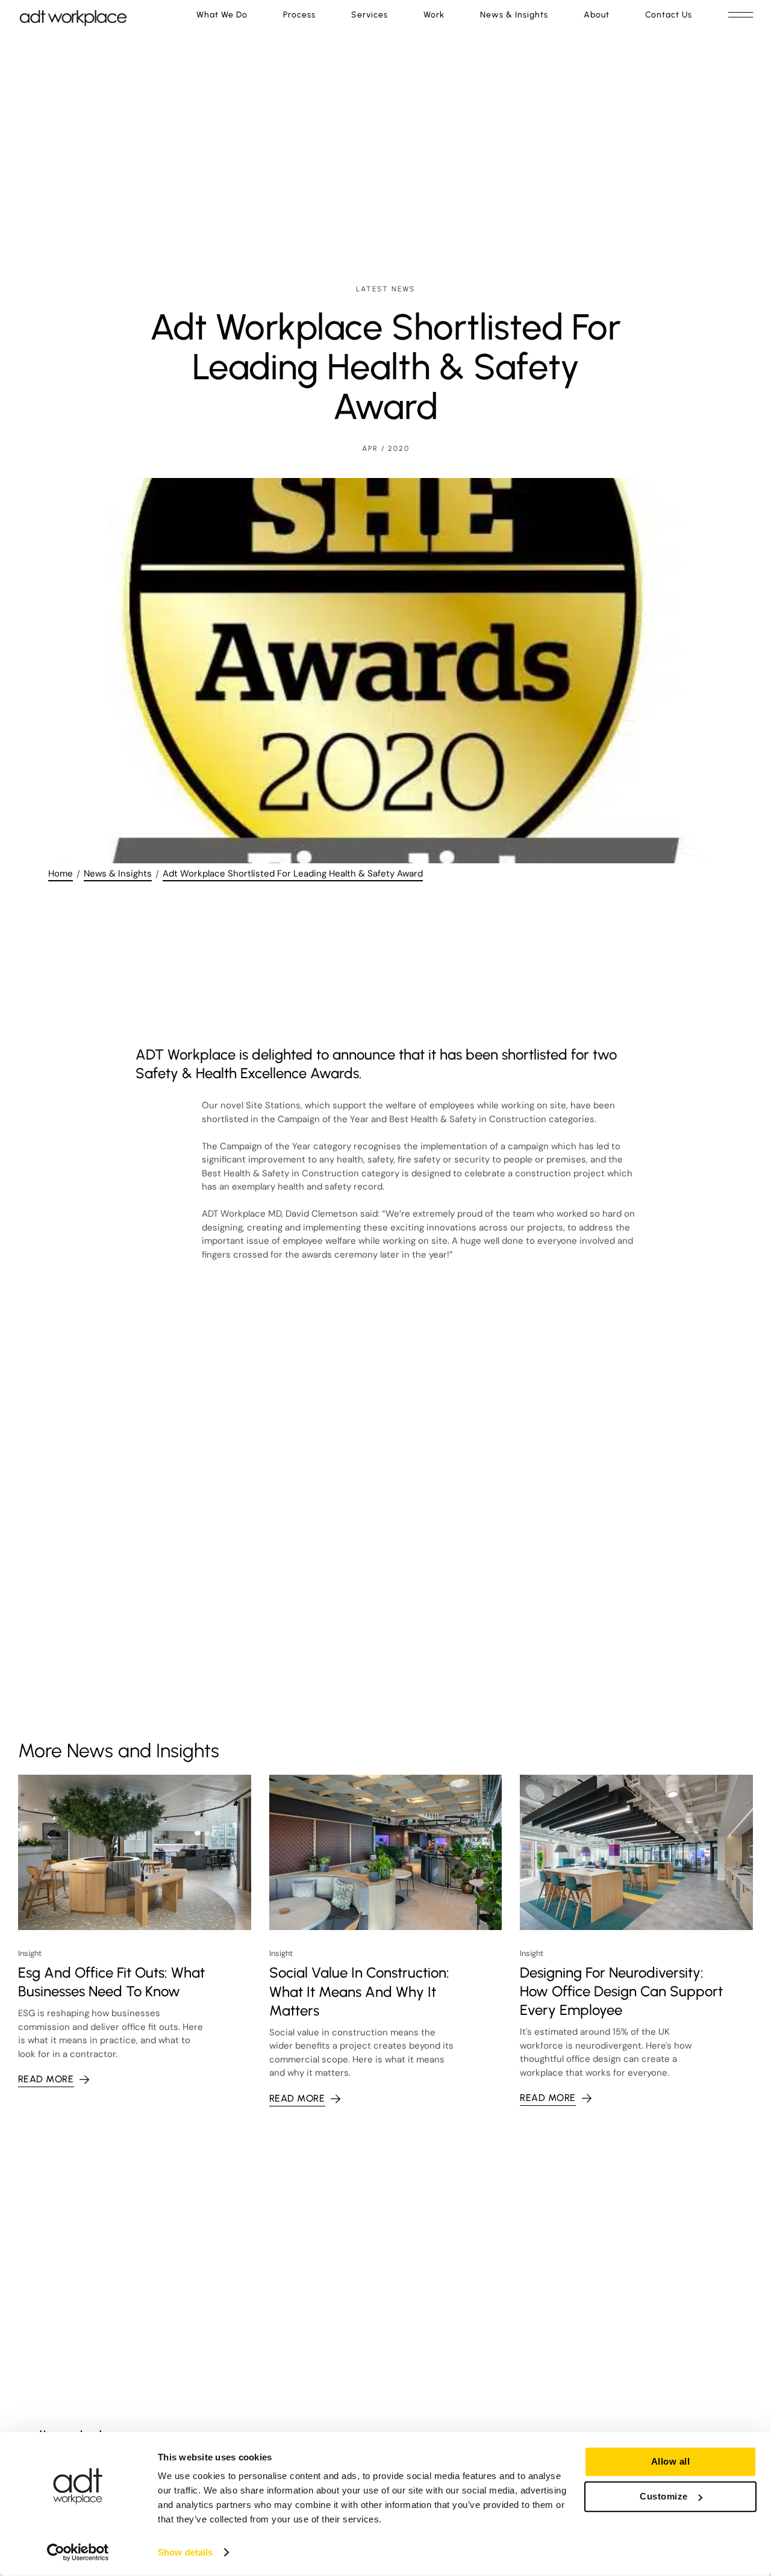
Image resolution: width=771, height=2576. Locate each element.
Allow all (671, 2461)
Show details (185, 2552)
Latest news (385, 289)
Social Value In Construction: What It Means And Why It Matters (359, 1991)
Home (61, 874)
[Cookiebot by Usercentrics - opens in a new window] (78, 2553)
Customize (664, 2496)
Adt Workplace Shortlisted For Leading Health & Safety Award (293, 874)
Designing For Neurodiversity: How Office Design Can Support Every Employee (621, 1991)
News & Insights (118, 874)
